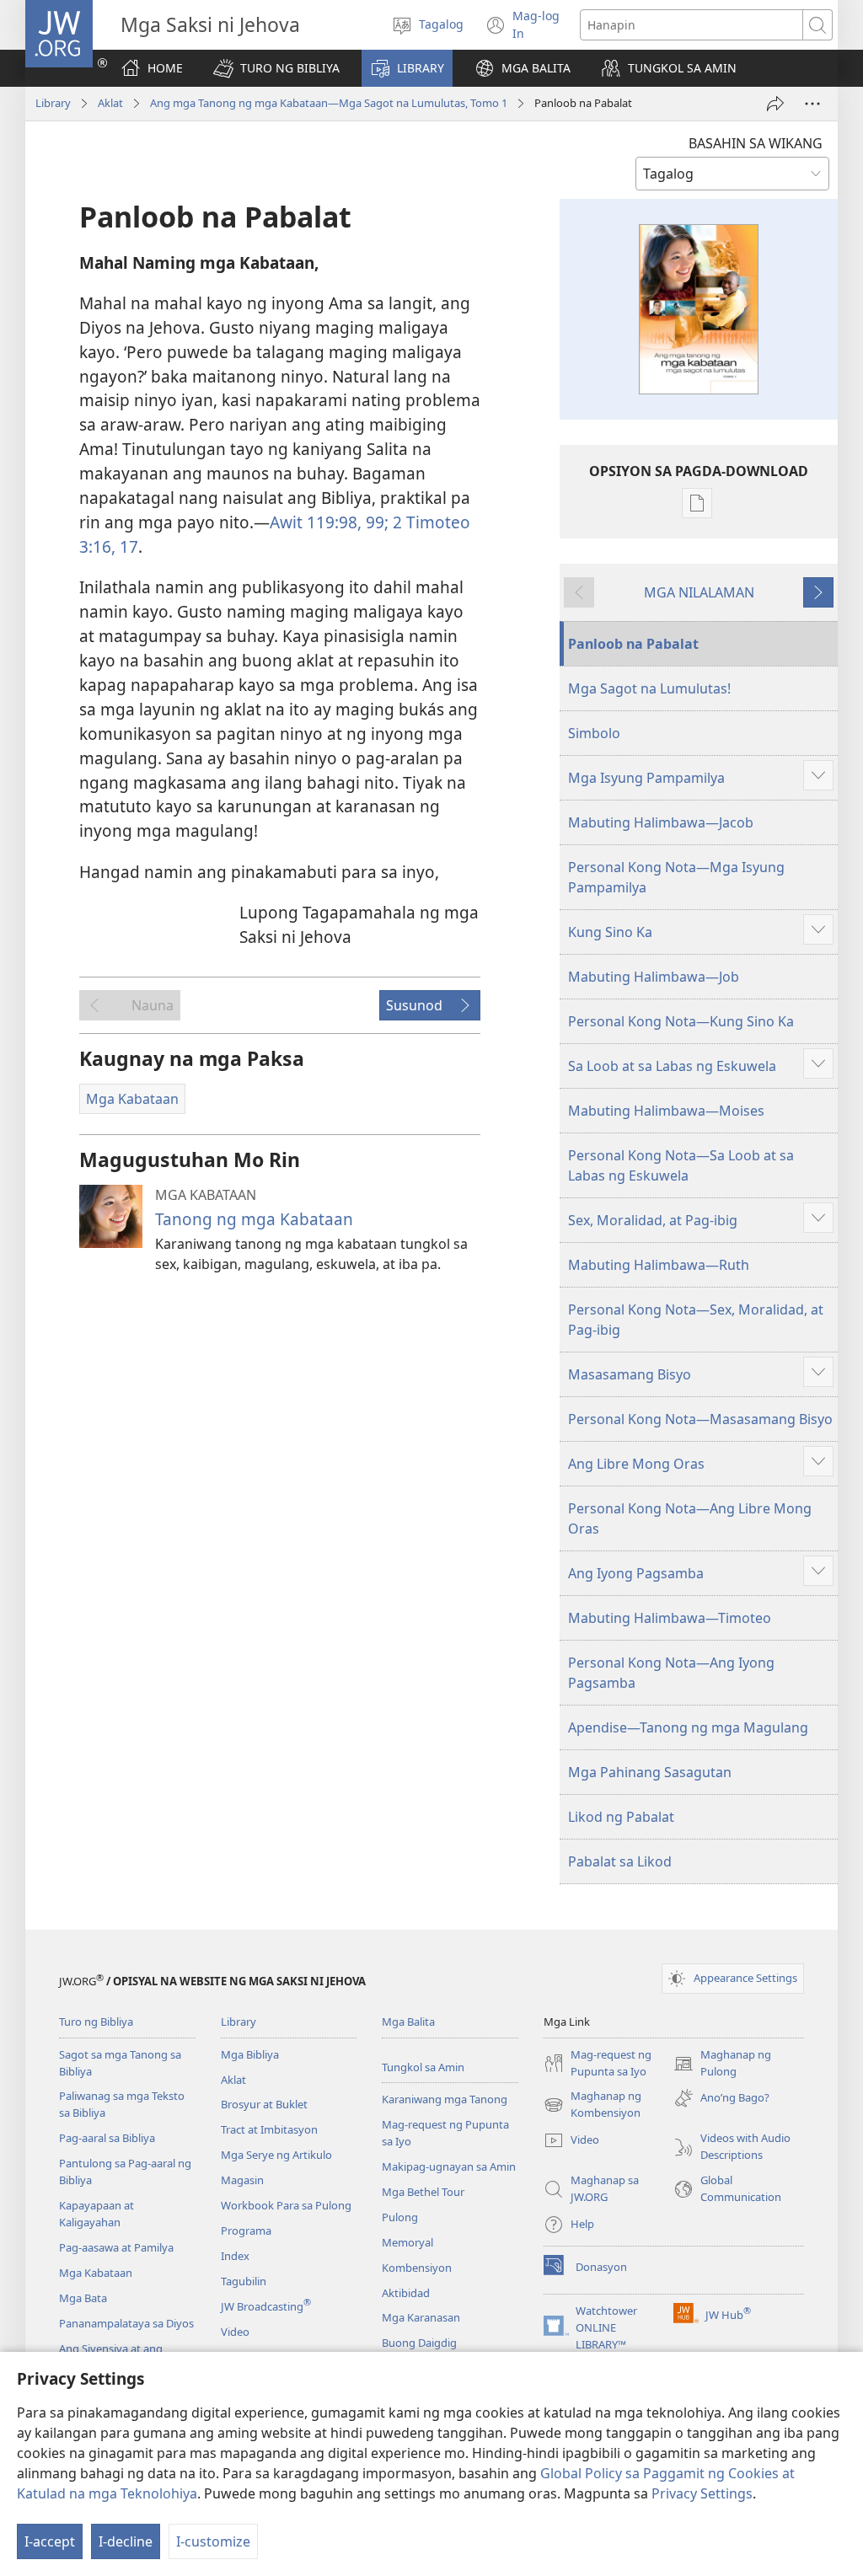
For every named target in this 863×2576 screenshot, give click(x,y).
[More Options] (812, 104)
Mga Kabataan (96, 2273)
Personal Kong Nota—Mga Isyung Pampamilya (676, 877)
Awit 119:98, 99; (329, 522)
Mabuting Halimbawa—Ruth (659, 1265)
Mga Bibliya (250, 2054)
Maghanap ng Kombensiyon (592, 2105)
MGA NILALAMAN (699, 592)
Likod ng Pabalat (621, 1817)
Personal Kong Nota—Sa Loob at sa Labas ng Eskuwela (681, 1165)
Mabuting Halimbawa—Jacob (661, 822)
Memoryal (407, 2242)
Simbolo (594, 733)
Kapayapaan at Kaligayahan (96, 2214)
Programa (246, 2231)
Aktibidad (406, 2293)
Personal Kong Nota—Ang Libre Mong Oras (690, 1518)
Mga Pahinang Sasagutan (650, 1772)
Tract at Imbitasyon (269, 2129)
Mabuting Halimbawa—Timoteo (670, 1618)
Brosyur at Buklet (264, 2104)
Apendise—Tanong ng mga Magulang (688, 1727)
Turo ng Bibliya (96, 2022)
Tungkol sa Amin (423, 2067)
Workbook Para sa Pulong (286, 2205)
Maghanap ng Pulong (722, 2064)
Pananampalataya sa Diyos (126, 2323)
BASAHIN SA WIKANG (756, 143)
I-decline (126, 2541)
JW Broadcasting (266, 2306)
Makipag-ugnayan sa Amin (449, 2166)
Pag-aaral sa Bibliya (107, 2138)
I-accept (50, 2541)
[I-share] (775, 104)
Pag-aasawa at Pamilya (116, 2247)
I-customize (213, 2541)
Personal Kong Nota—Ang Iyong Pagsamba (671, 1673)
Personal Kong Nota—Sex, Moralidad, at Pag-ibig (696, 1320)
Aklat (110, 103)
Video (235, 2332)
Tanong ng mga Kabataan (254, 1219)
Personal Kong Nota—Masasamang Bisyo (700, 1419)
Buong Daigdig (419, 2343)
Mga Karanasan (421, 2317)
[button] (276, 68)
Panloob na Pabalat (633, 644)
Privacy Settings (702, 2493)
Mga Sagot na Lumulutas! (649, 688)
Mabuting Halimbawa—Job (654, 977)
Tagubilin (244, 2281)
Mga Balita (408, 2022)
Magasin (242, 2180)
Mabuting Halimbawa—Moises (666, 1111)
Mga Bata (83, 2298)
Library (53, 103)
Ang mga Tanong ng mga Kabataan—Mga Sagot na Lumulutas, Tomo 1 (329, 103)
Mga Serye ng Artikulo (276, 2155)
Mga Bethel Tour (423, 2192)
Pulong (400, 2217)
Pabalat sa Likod (620, 1861)
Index (235, 2256)
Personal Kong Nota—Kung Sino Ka (681, 1021)
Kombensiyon (417, 2268)
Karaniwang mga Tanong (445, 2099)
